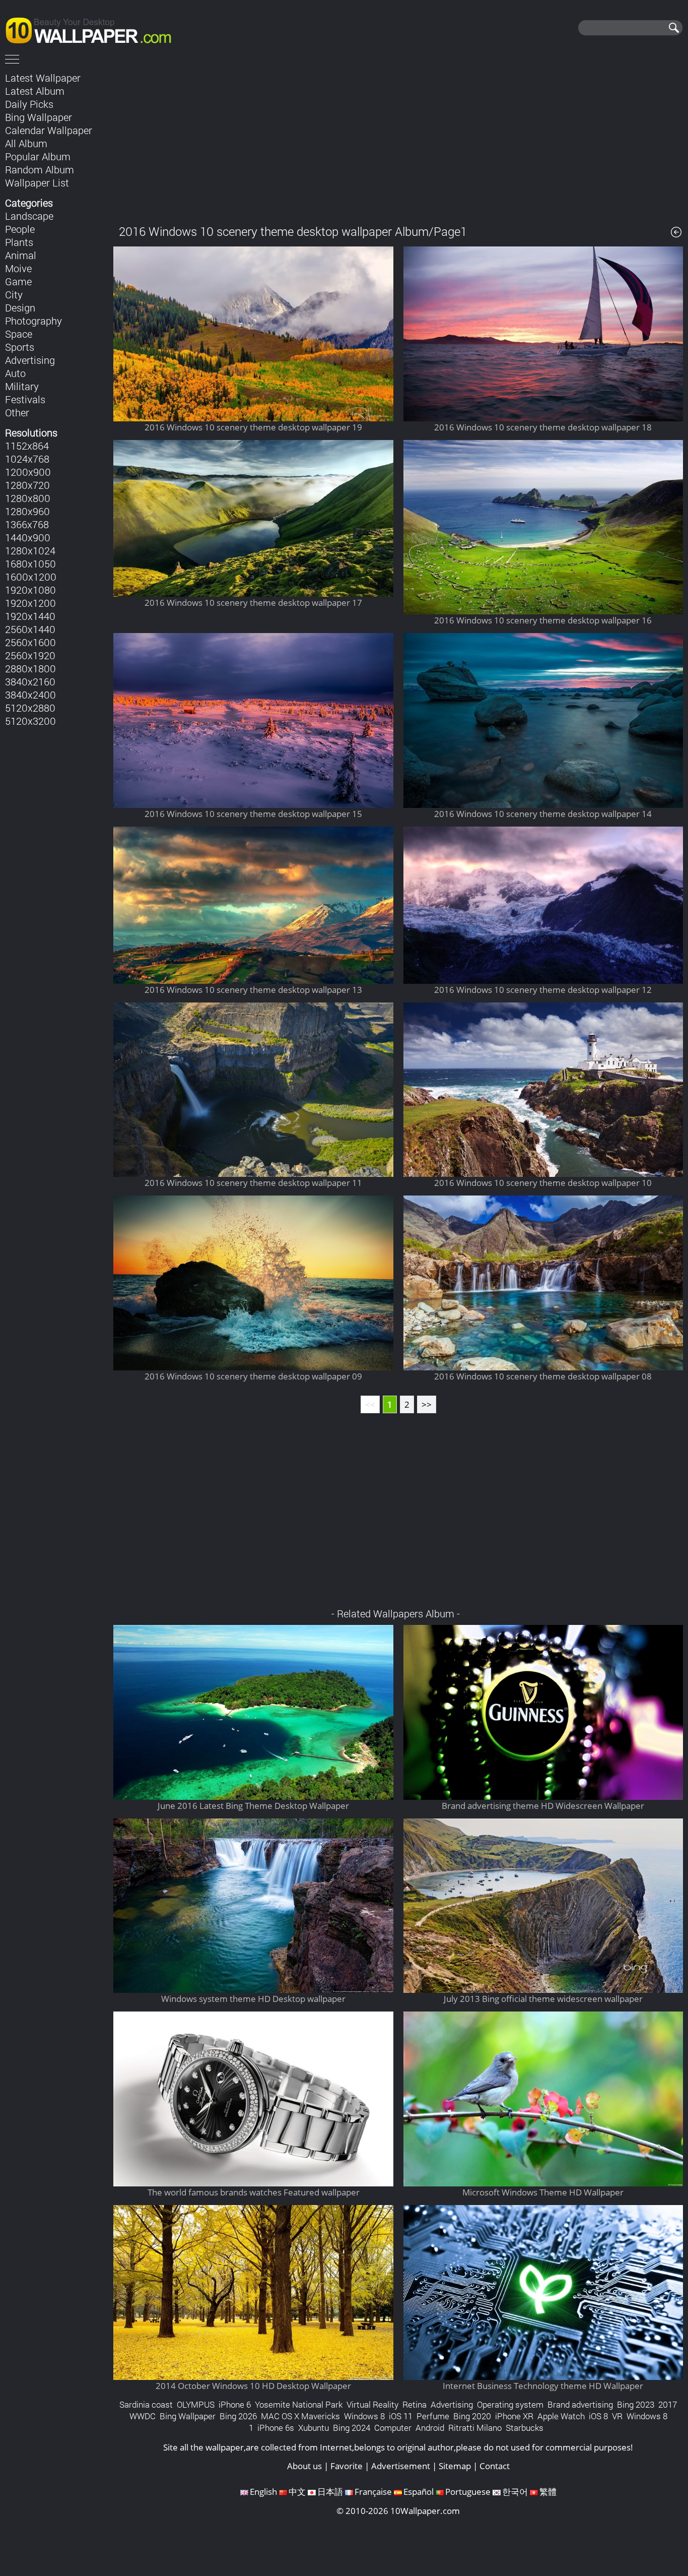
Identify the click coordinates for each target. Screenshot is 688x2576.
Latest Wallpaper (43, 78)
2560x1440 (30, 629)
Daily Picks (29, 104)
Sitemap (455, 2466)
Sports (20, 347)
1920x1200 (30, 603)
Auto (15, 373)
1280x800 (28, 498)
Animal (21, 255)
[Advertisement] (398, 141)
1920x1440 (30, 616)
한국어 (515, 2492)
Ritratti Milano (475, 2428)
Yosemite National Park (299, 2404)
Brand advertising (580, 2404)
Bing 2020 (472, 2416)
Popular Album (38, 156)
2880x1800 (30, 668)
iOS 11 (401, 2416)
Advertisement (401, 2466)
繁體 (548, 2492)
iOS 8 (598, 2416)
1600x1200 (31, 577)
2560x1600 (30, 642)
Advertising (30, 360)
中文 (297, 2492)
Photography (33, 321)
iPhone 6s (276, 2428)
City (14, 294)
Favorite (347, 2466)
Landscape (29, 216)
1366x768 (27, 524)
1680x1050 (30, 563)
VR (617, 2416)
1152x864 (27, 446)
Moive (18, 268)
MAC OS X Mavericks (300, 2416)
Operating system (510, 2404)
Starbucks (525, 2428)
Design (20, 307)
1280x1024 (30, 550)
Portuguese (468, 2492)
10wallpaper (93, 29)
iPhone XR (514, 2416)
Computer (393, 2428)
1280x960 (27, 511)
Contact (495, 2466)
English (263, 2492)
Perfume (433, 2416)
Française (373, 2492)
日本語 (330, 2492)
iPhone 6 (235, 2404)
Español (419, 2492)
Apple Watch (561, 2416)
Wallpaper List (37, 182)
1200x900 (28, 472)
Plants (19, 242)
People (20, 229)
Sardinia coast (146, 2404)
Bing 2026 (238, 2416)
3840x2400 (30, 695)
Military (22, 386)
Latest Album (35, 91)
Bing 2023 (636, 2404)
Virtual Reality (372, 2404)
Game (18, 281)
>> (427, 1404)
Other (17, 412)
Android (430, 2428)
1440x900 (28, 537)
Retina (415, 2404)
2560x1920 (30, 655)
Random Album (40, 169)
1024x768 (27, 459)
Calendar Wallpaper (49, 130)
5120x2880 (30, 708)
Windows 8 (364, 2416)
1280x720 (27, 485)
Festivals (25, 399)
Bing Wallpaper (39, 117)
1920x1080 (30, 590)
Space (19, 334)
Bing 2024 (352, 2428)
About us (304, 2466)
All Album (26, 143)
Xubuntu (314, 2428)
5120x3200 (30, 721)
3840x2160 (30, 681)
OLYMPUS (196, 2404)
